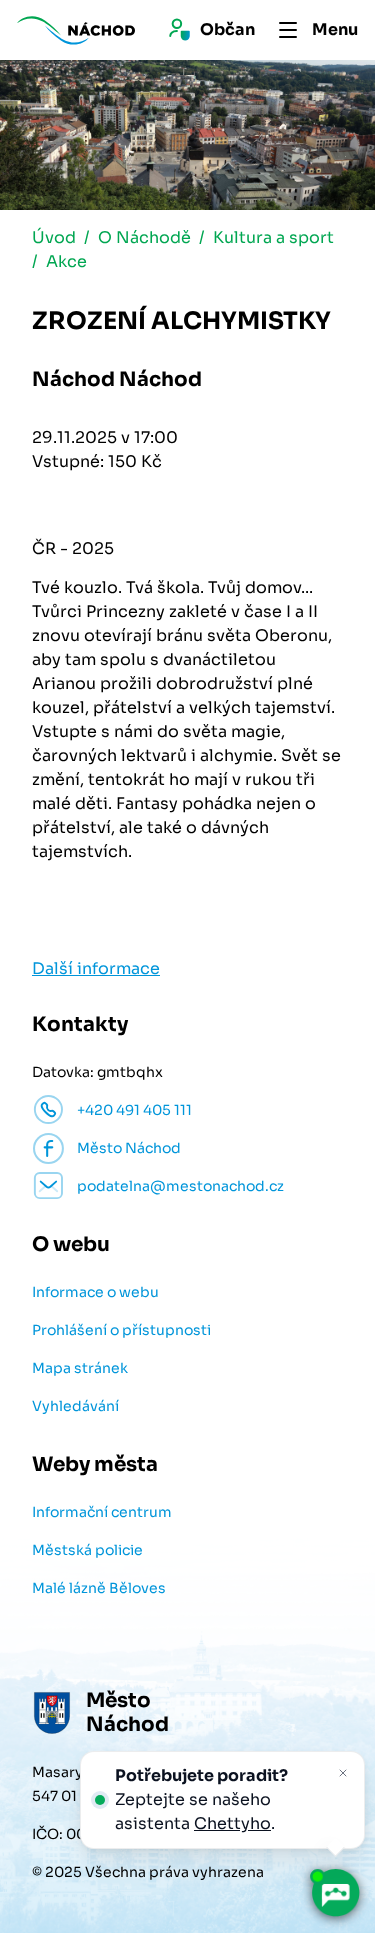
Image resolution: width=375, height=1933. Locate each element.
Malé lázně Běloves (99, 1588)
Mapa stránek (80, 1368)
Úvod (54, 237)
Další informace (96, 968)
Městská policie (87, 1550)
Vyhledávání (75, 1406)
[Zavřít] (343, 1773)
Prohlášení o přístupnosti (121, 1330)
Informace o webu (95, 1292)
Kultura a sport (273, 237)
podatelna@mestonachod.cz (180, 1186)
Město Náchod (129, 1148)
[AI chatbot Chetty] (335, 1893)
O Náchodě (144, 237)
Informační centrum (102, 1512)
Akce (66, 261)
